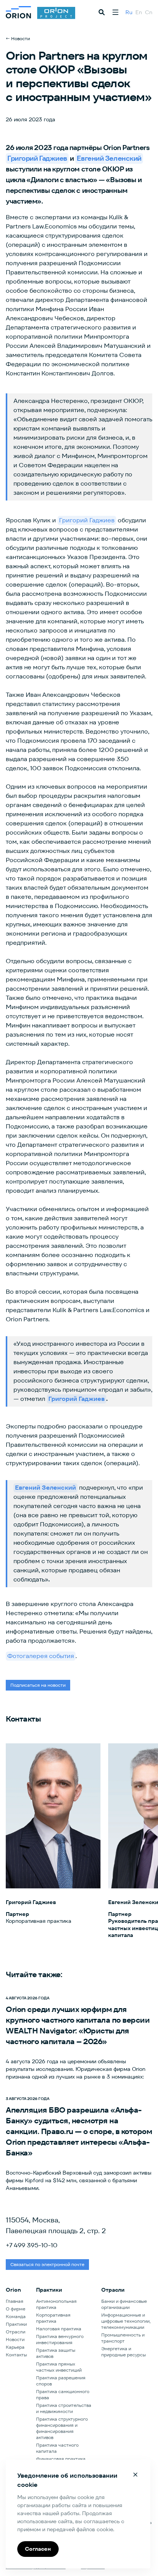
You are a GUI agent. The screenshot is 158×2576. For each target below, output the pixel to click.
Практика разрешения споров (61, 2381)
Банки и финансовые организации (124, 2304)
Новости (15, 2339)
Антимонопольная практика (56, 2304)
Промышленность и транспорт (123, 2338)
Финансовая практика (61, 2459)
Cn (149, 12)
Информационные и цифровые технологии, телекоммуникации (126, 2321)
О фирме (16, 2309)
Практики (16, 2324)
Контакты (16, 2355)
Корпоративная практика (53, 2318)
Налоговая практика (59, 2329)
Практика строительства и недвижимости (64, 2408)
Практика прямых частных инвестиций (59, 2367)
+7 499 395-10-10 (32, 2245)
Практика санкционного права (63, 2394)
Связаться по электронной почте (47, 2264)
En (139, 12)
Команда (16, 2316)
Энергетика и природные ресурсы (123, 2352)
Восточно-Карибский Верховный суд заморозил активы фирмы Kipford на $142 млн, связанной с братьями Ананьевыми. (79, 2180)
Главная (15, 2301)
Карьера (15, 2347)
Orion (13, 2290)
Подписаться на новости (38, 1685)
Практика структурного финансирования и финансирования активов (62, 2428)
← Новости (18, 38)
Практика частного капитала (57, 2448)
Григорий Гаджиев (87, 520)
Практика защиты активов (56, 2353)
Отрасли (16, 2332)
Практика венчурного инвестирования (60, 2339)
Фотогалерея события (41, 1656)
